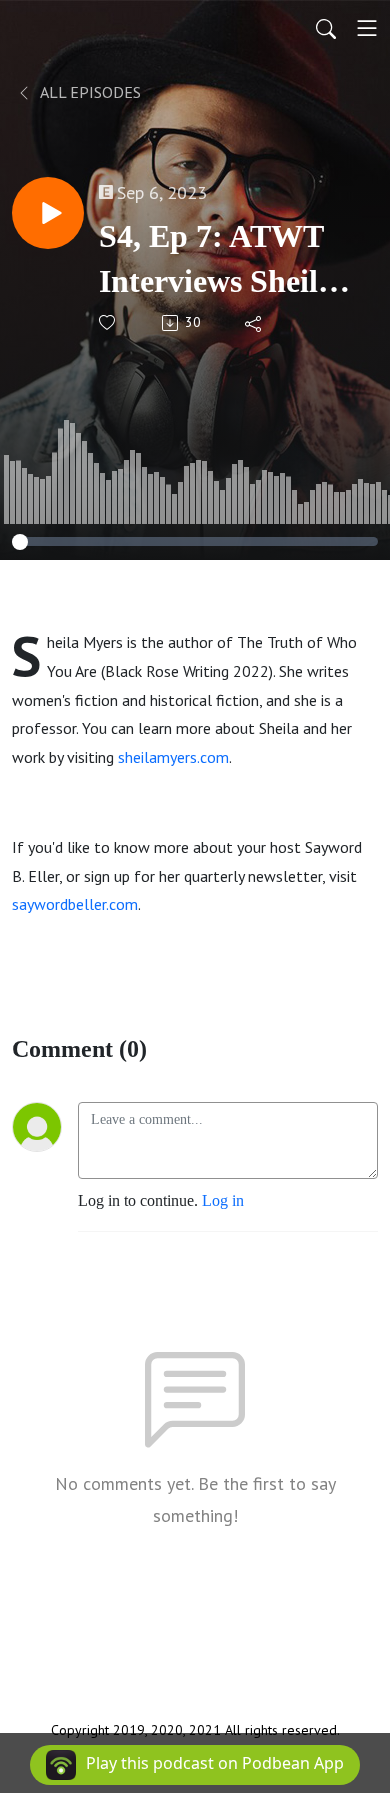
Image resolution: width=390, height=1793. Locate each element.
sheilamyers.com (173, 757)
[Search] (326, 28)
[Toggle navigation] (367, 28)
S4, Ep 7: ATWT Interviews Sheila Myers (216, 261)
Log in (223, 1200)
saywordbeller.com (75, 904)
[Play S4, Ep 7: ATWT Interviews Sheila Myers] (48, 213)
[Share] (254, 323)
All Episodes (89, 92)
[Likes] (108, 322)
